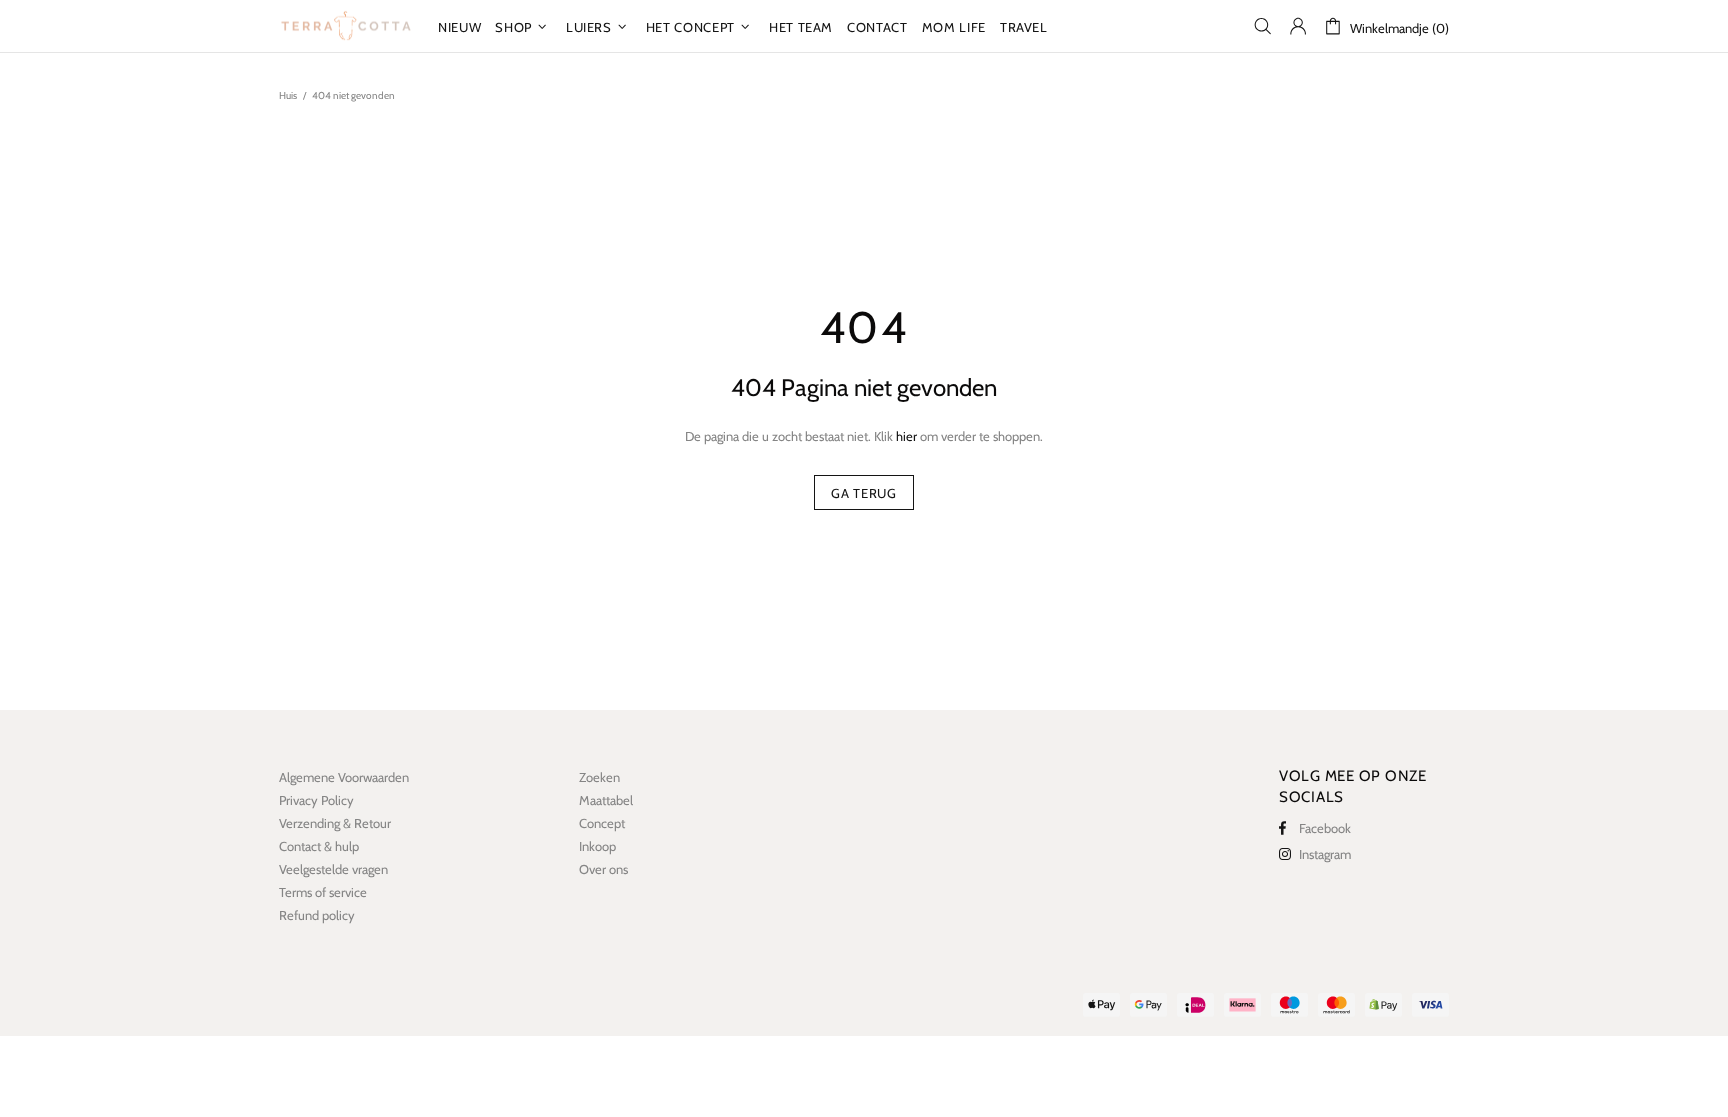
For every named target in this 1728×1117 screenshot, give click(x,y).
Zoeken (599, 777)
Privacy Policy (316, 800)
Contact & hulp (319, 846)
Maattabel (606, 800)
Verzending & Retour (335, 823)
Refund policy (317, 915)
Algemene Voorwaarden (344, 777)
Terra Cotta (346, 26)
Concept (602, 823)
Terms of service (323, 892)
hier (906, 436)
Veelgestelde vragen (333, 869)
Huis (288, 95)
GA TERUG (863, 493)
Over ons (603, 869)
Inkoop (597, 846)
